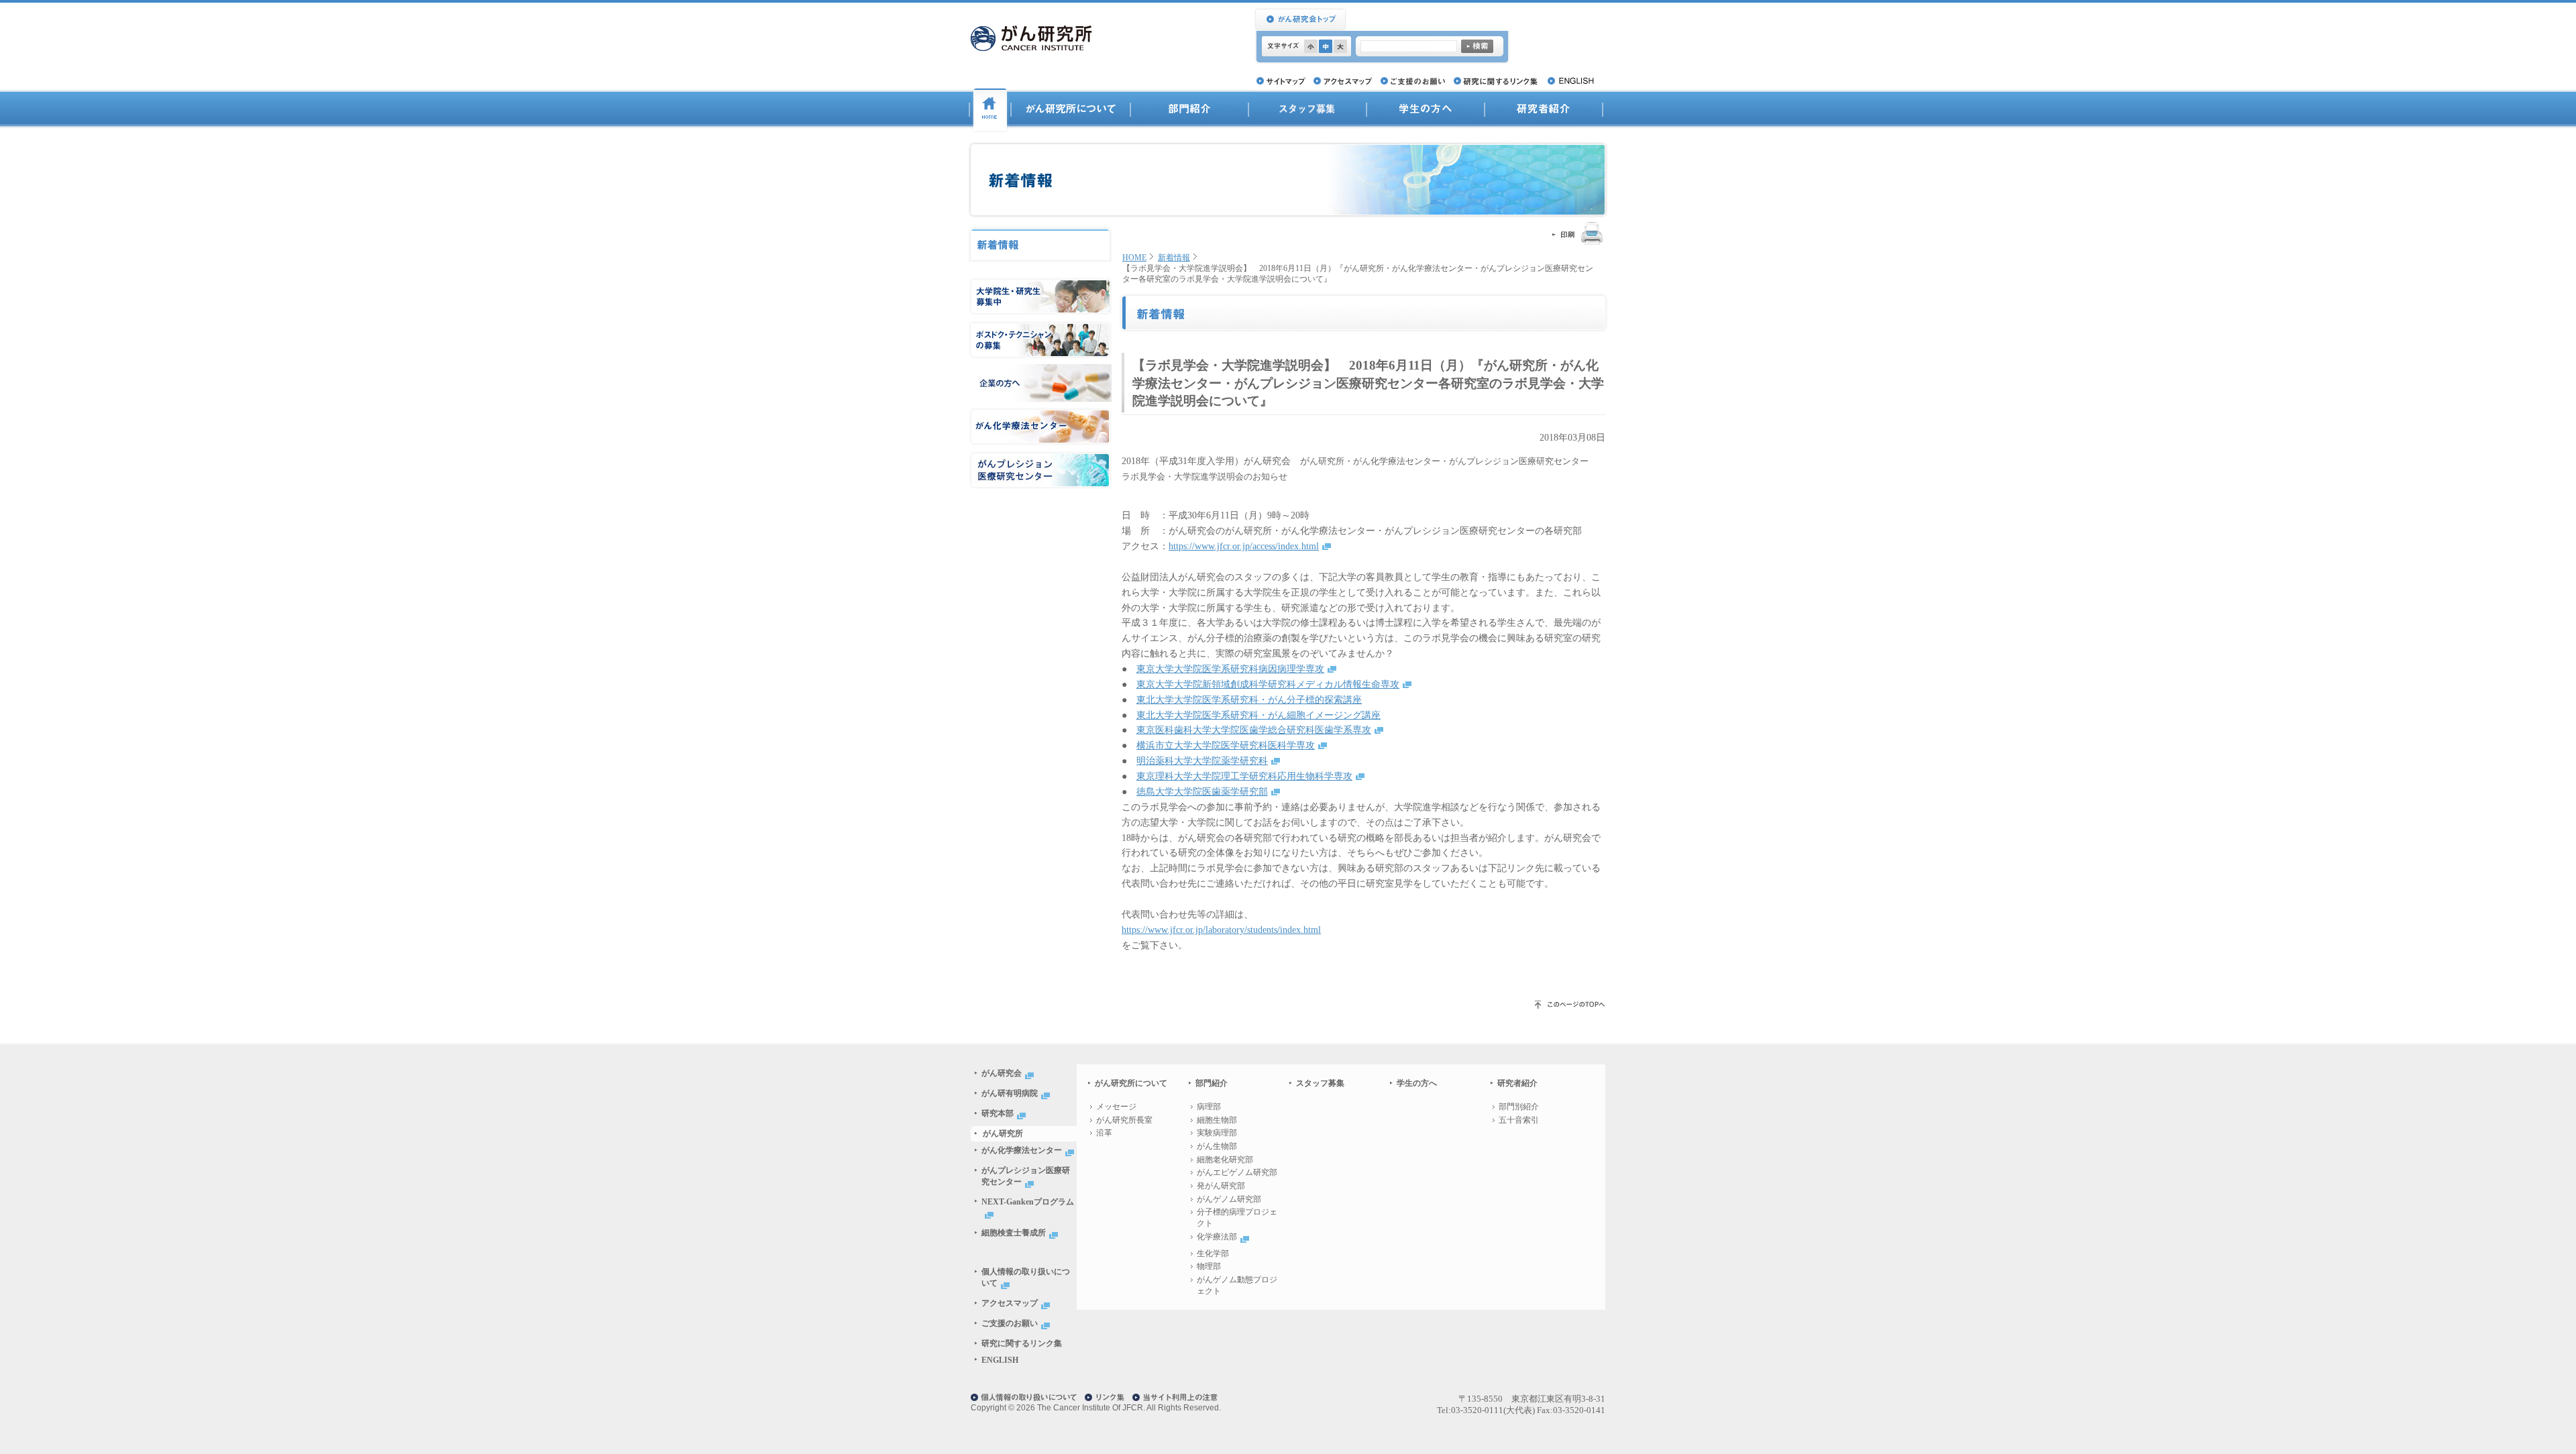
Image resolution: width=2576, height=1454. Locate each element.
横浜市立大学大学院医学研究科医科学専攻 (1226, 745)
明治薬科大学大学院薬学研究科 (1202, 761)
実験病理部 (1217, 1133)
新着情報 (1174, 258)
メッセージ (1116, 1107)
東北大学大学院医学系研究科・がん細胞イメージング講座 (1258, 715)
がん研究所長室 (1124, 1120)
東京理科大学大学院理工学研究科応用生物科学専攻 (1244, 776)
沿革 (1104, 1133)
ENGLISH (1000, 1360)
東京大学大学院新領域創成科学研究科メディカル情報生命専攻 (1268, 684)
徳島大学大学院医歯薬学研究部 (1202, 791)
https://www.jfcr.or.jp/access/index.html (1244, 546)
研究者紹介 (1544, 110)
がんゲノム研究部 (1229, 1199)
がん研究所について (1071, 110)
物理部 (1209, 1266)
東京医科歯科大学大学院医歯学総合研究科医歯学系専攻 (1254, 730)
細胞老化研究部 (1225, 1160)
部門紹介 (1189, 110)
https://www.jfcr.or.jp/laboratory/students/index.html (1221, 930)
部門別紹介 (1519, 1107)
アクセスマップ (1010, 1303)
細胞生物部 (1217, 1120)
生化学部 (1213, 1253)
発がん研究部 (1221, 1186)
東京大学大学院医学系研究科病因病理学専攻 (1230, 669)
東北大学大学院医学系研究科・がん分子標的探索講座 (1249, 700)
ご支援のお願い (1010, 1323)
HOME (1134, 258)
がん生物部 (1217, 1146)
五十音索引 (1519, 1120)
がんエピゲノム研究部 (1237, 1172)
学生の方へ (1417, 1083)
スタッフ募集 (1320, 1083)
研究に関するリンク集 (1022, 1343)
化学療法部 (1217, 1237)
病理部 (1209, 1107)
